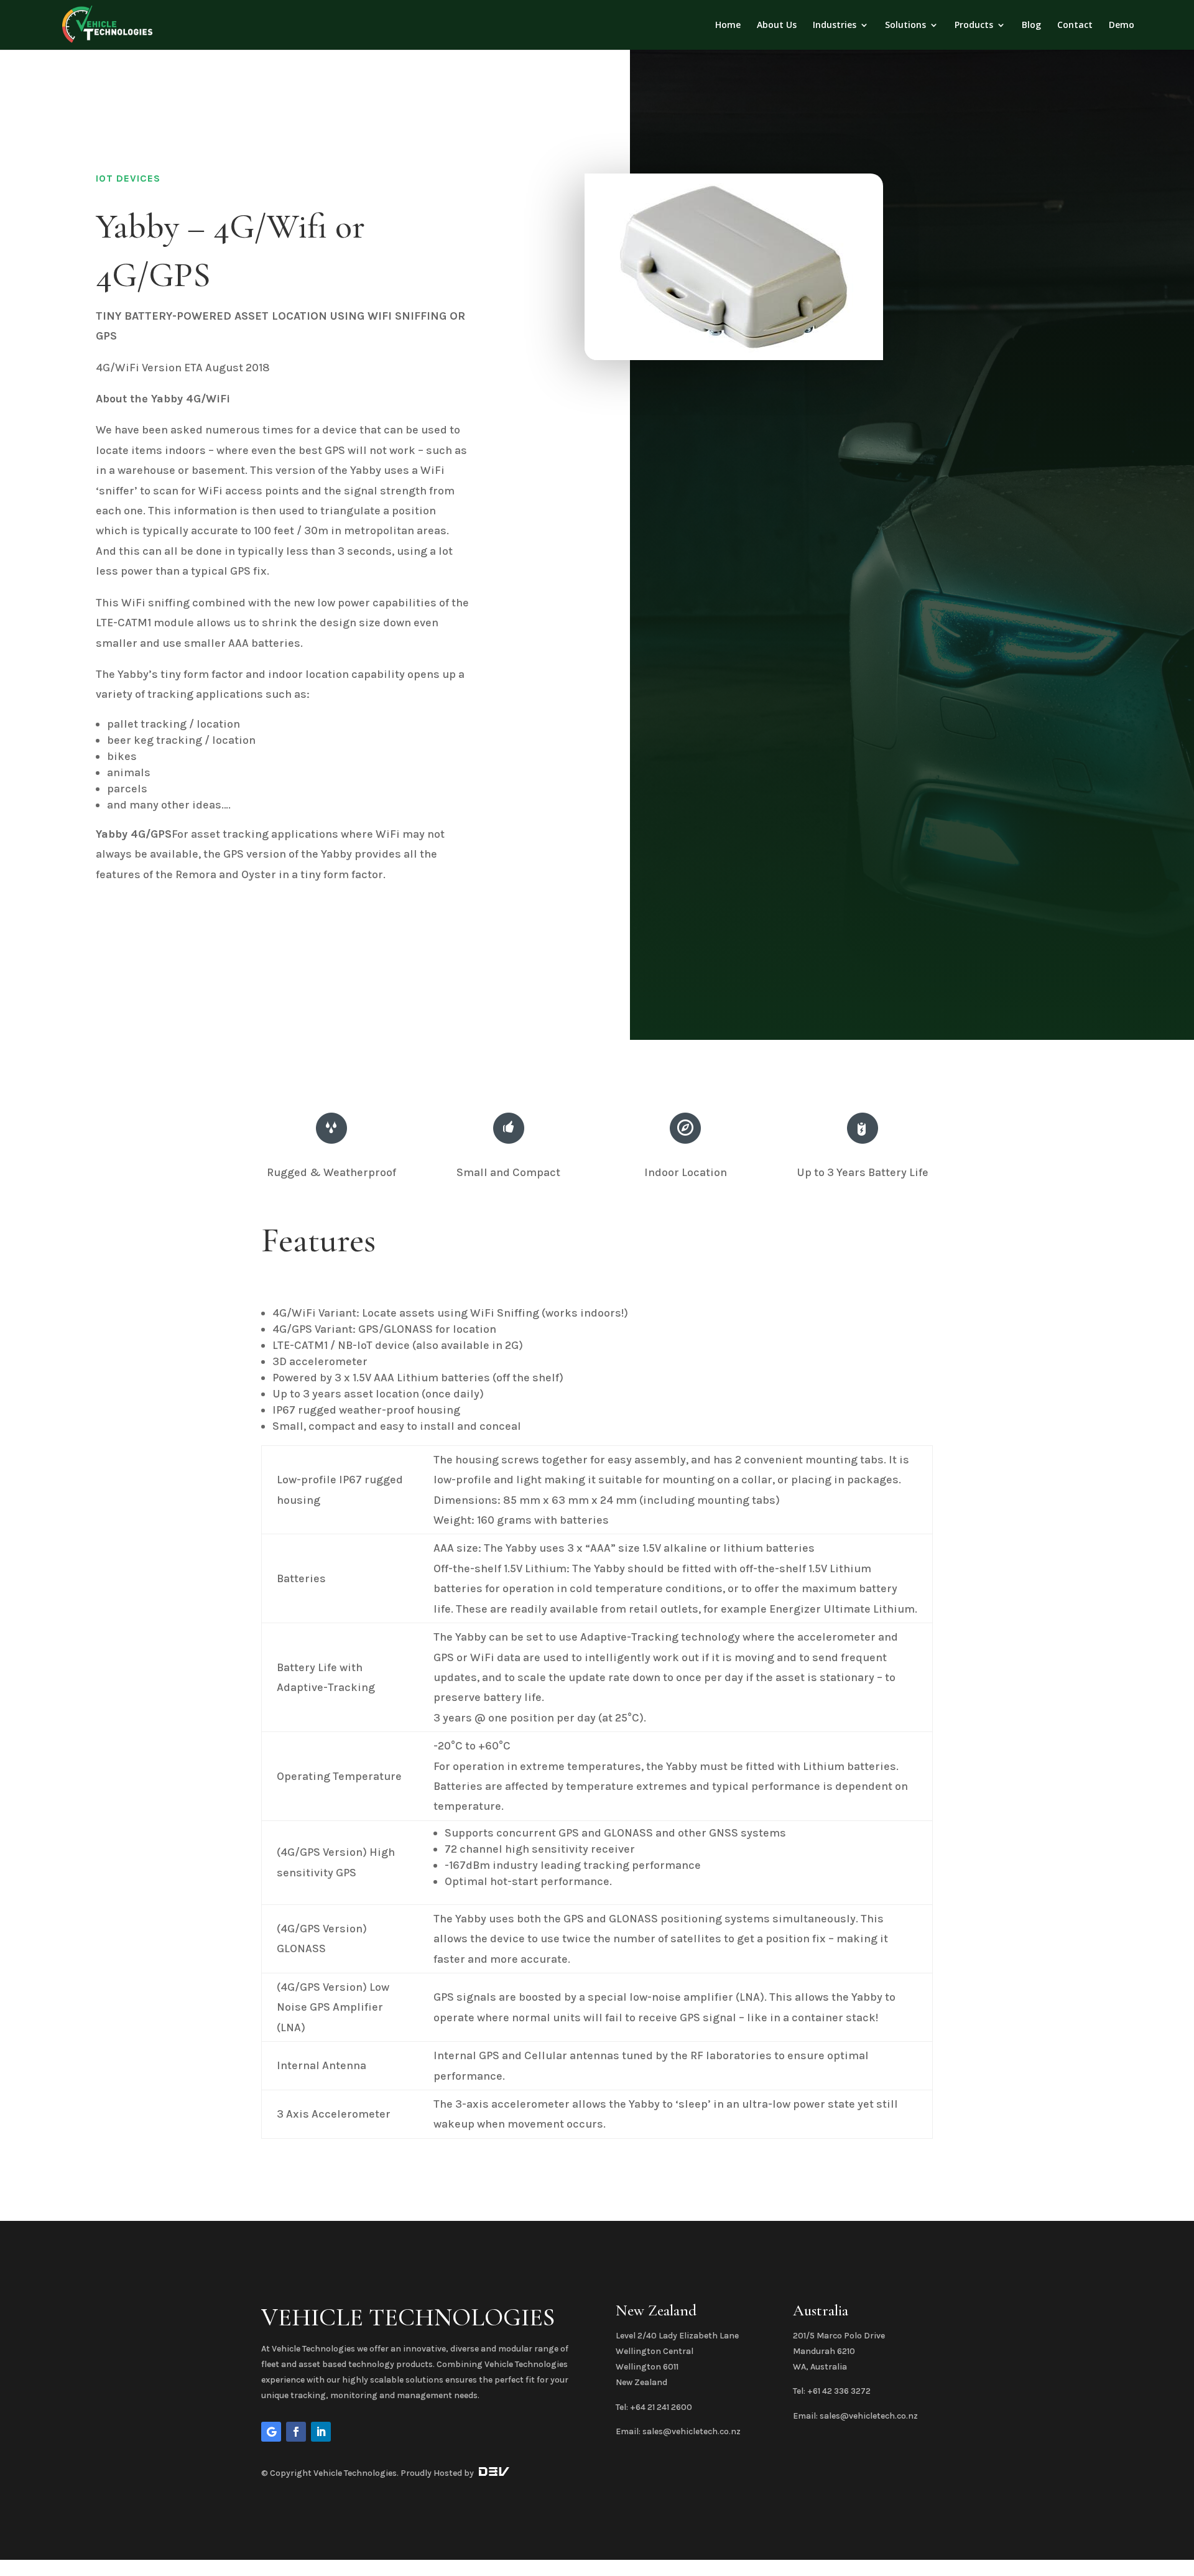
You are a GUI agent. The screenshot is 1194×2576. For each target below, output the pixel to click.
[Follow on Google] (271, 2432)
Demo (1122, 25)
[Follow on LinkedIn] (321, 2432)
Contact (1075, 25)
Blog (1031, 25)
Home (728, 25)
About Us (777, 25)
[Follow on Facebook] (296, 2432)
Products (974, 25)
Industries (835, 25)
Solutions (905, 25)
